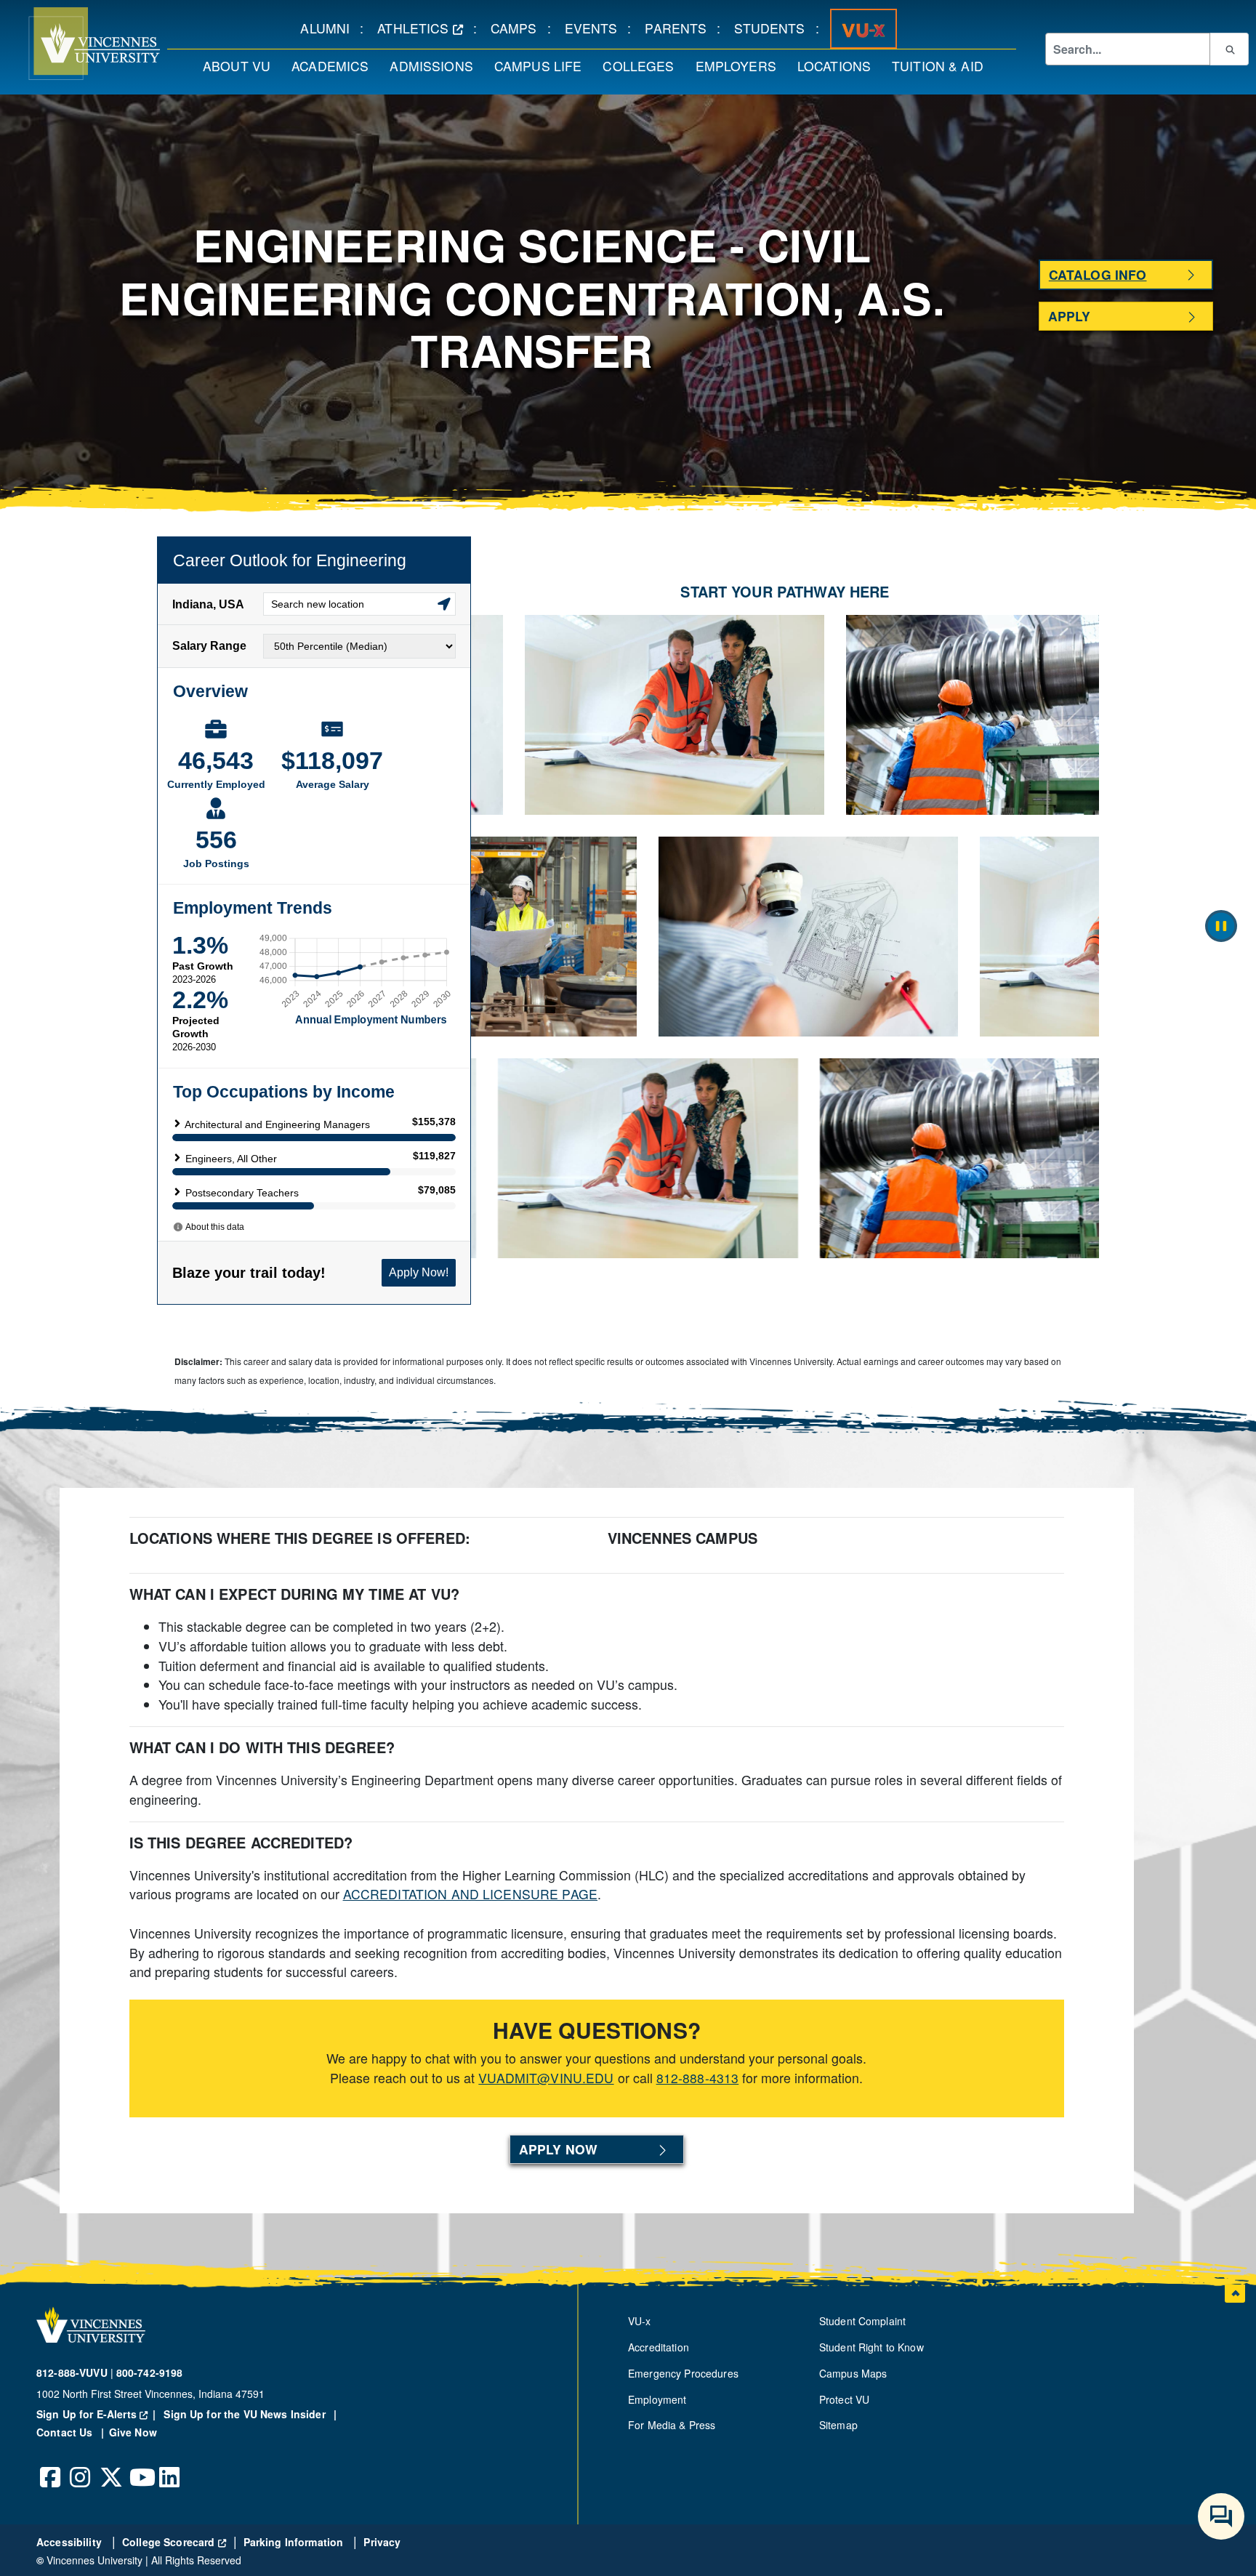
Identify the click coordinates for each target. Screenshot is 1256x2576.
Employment (657, 2399)
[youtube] (140, 2466)
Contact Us (66, 2432)
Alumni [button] (330, 28)
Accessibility (71, 2542)
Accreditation (659, 2347)
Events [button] (596, 28)
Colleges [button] (643, 65)
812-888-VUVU (72, 2372)
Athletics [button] (425, 28)
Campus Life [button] (543, 65)
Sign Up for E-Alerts (98, 2414)
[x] (110, 2466)
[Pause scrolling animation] (1221, 926)
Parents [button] (681, 28)
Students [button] (774, 28)
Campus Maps (853, 2373)
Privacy (382, 2542)
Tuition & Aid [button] (943, 65)
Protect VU (844, 2399)
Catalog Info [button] (1098, 274)
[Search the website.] (1229, 49)
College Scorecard (174, 2542)
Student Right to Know (871, 2347)
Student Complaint (862, 2321)
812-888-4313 (698, 2078)
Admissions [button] (436, 65)
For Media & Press (672, 2425)
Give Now (133, 2432)
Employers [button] (741, 65)
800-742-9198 (150, 2372)
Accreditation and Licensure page (470, 1894)
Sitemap (838, 2425)
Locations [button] (839, 65)
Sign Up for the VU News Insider (245, 2414)
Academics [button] (335, 65)
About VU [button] (242, 65)
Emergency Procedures (683, 2373)
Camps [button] (519, 28)
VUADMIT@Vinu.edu (546, 2078)
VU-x (640, 2321)
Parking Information (295, 2542)
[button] (80, 44)
